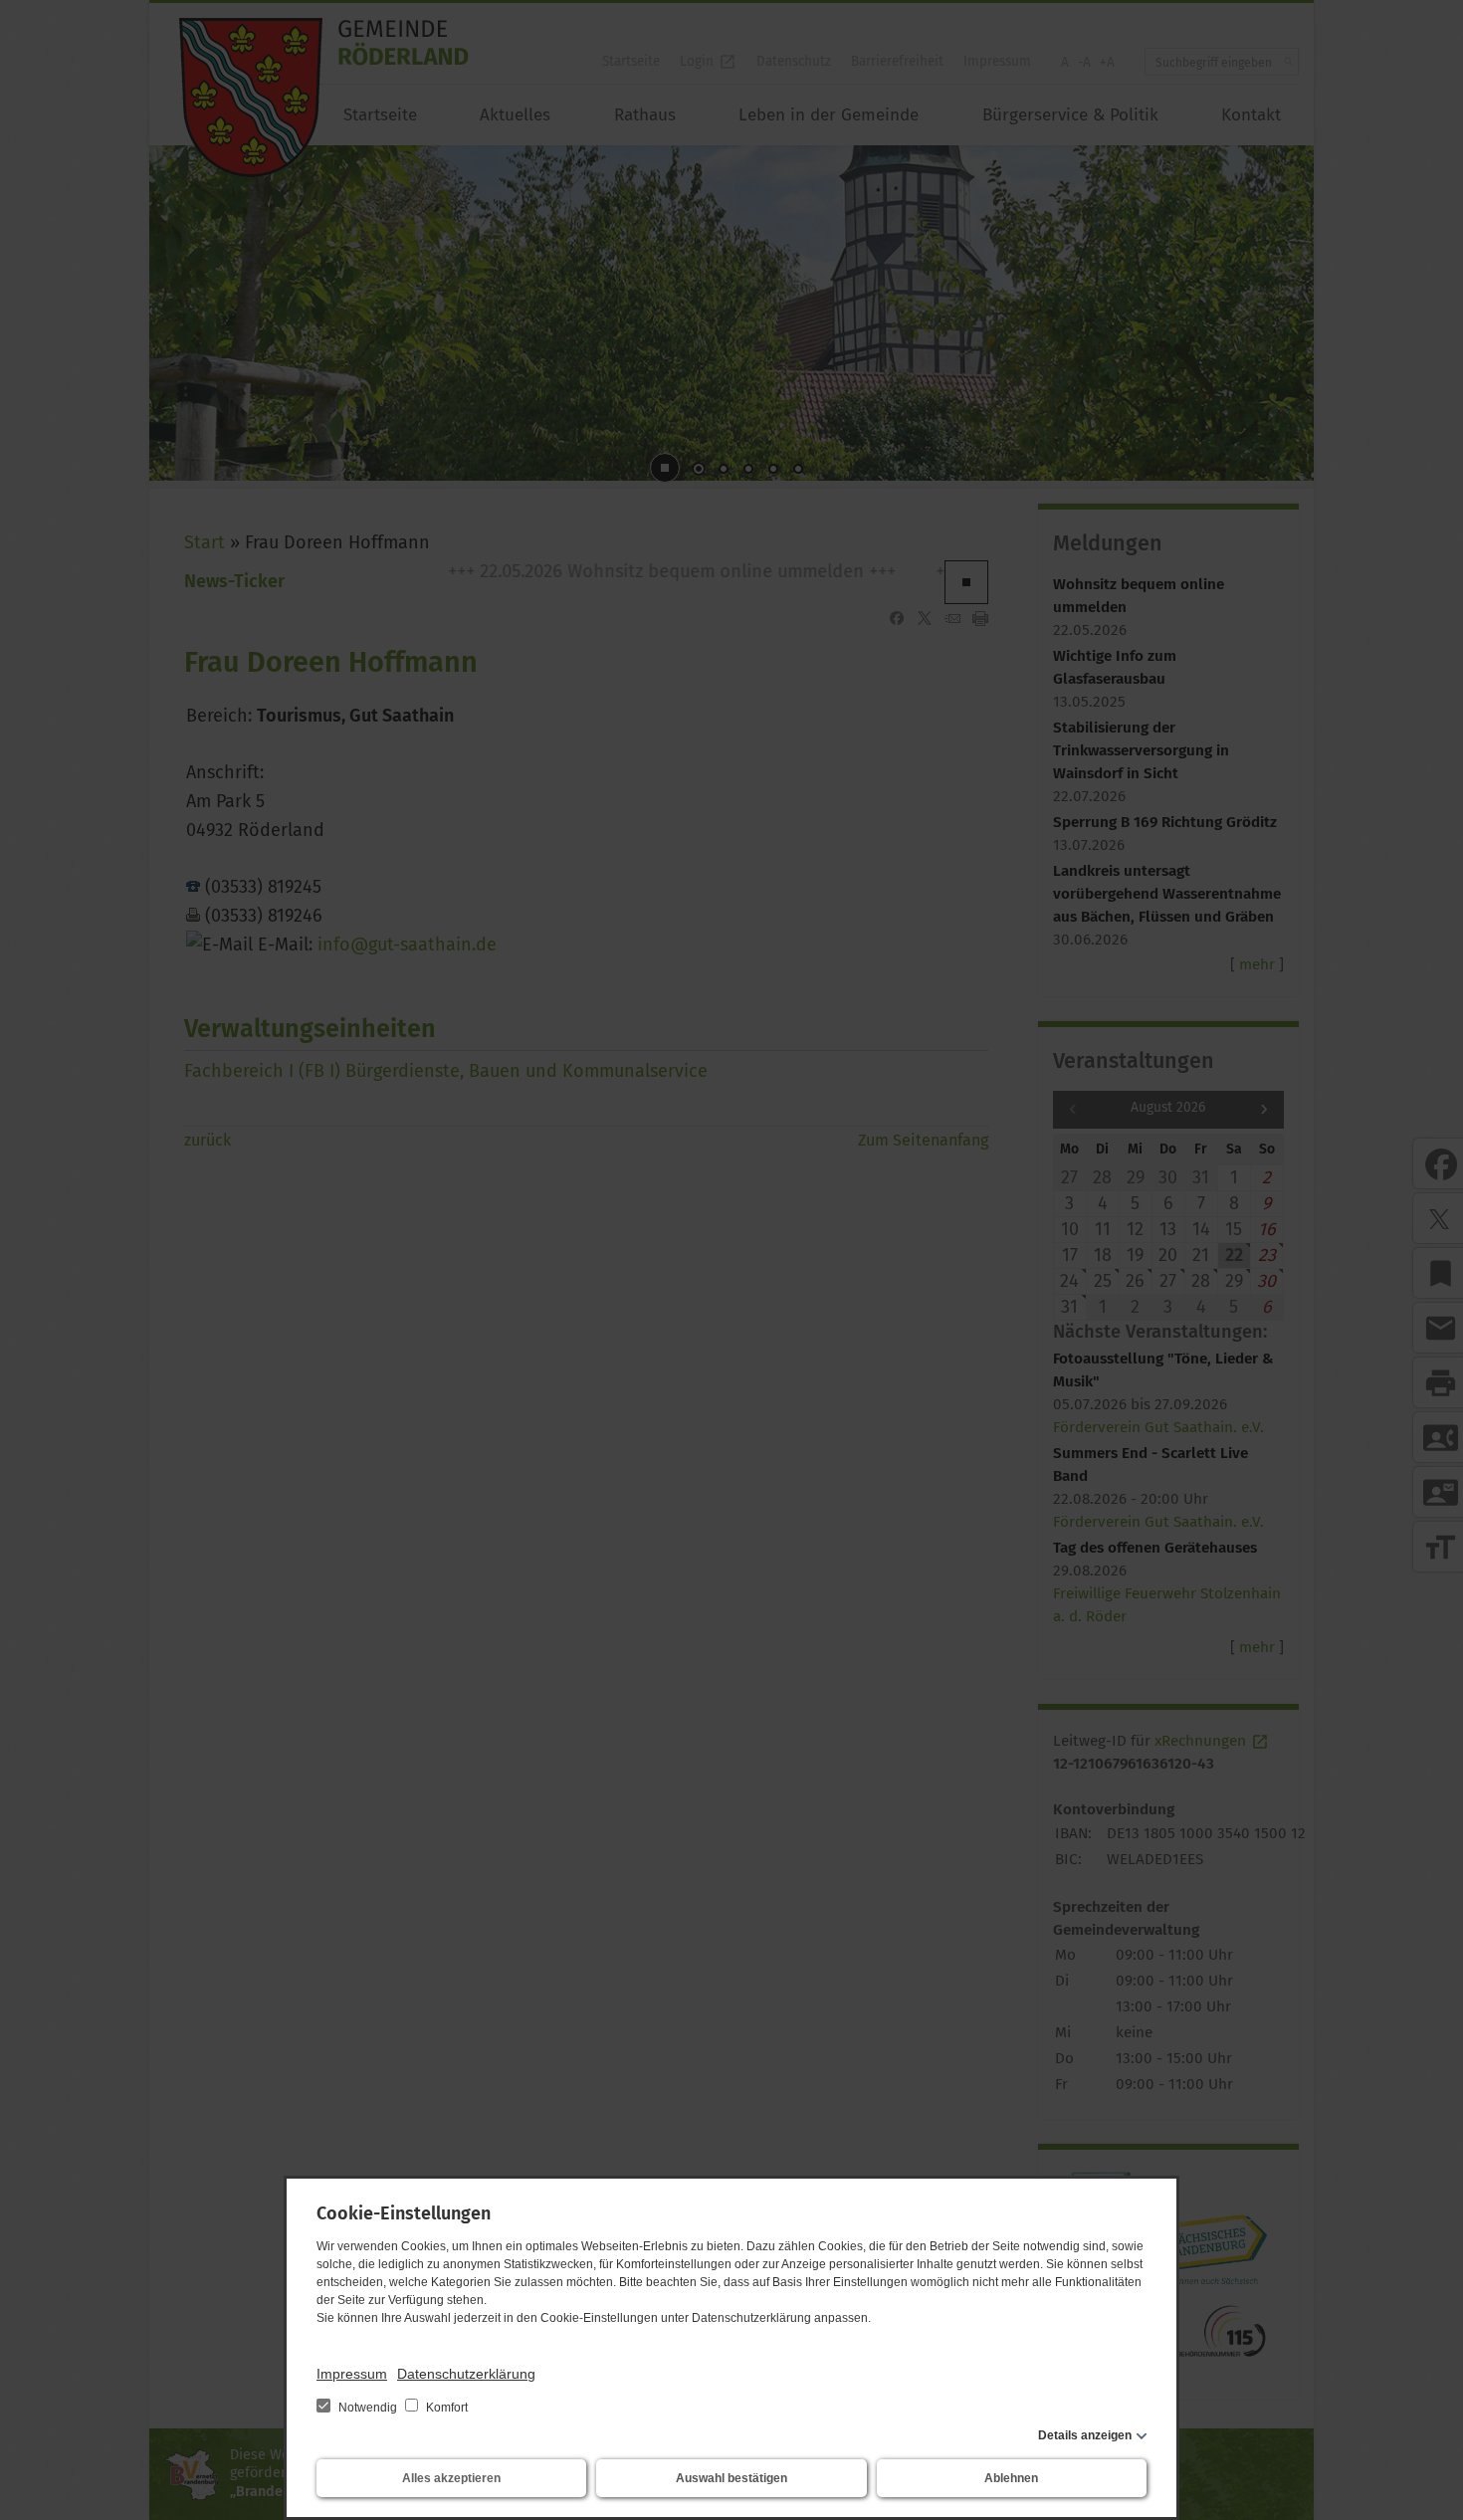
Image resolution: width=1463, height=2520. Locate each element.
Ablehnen (1011, 2478)
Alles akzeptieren (451, 2478)
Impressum (352, 2374)
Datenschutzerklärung (466, 2374)
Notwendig (368, 2408)
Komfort (445, 2408)
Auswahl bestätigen (731, 2478)
